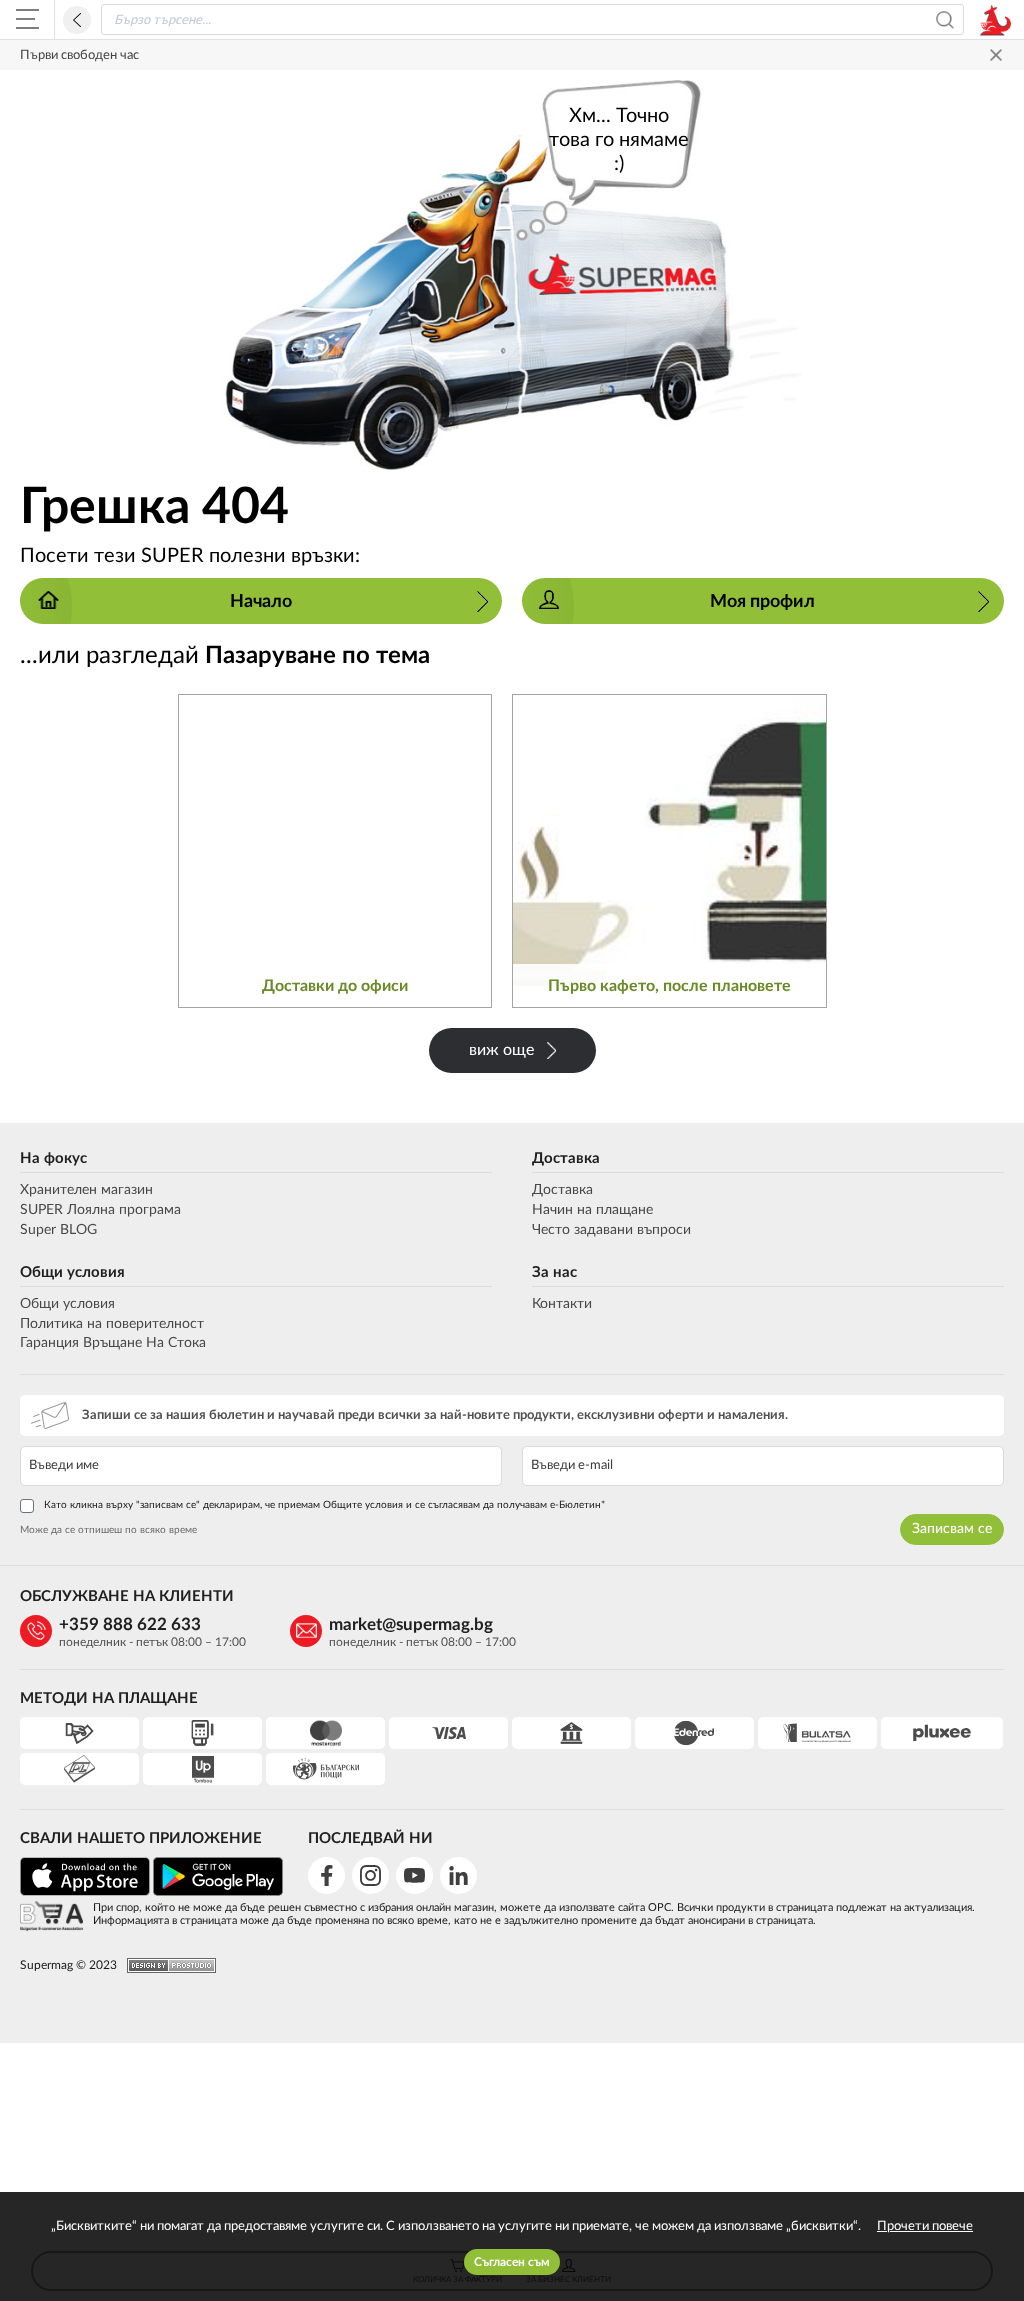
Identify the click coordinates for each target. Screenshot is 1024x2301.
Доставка (566, 1158)
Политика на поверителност (112, 1324)
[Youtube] (414, 1875)
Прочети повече (925, 2226)
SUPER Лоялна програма (100, 1210)
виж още (501, 1050)
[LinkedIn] (458, 1875)
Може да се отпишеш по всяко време (108, 1530)
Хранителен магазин (86, 1190)
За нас (554, 1272)
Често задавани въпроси (611, 1230)
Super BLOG (58, 1230)
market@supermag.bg (411, 1624)
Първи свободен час (79, 55)
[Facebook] (326, 1875)
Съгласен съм (512, 2262)
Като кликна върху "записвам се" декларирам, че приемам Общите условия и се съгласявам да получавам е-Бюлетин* (324, 1505)
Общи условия (72, 1272)
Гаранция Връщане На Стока (113, 1343)
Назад (77, 20)
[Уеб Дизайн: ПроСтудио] (166, 1965)
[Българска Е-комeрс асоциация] (51, 1917)
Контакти (562, 1304)
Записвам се (952, 1529)
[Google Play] (218, 1892)
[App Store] (85, 1892)
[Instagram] (370, 1875)
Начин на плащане (592, 1210)
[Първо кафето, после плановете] (669, 851)
